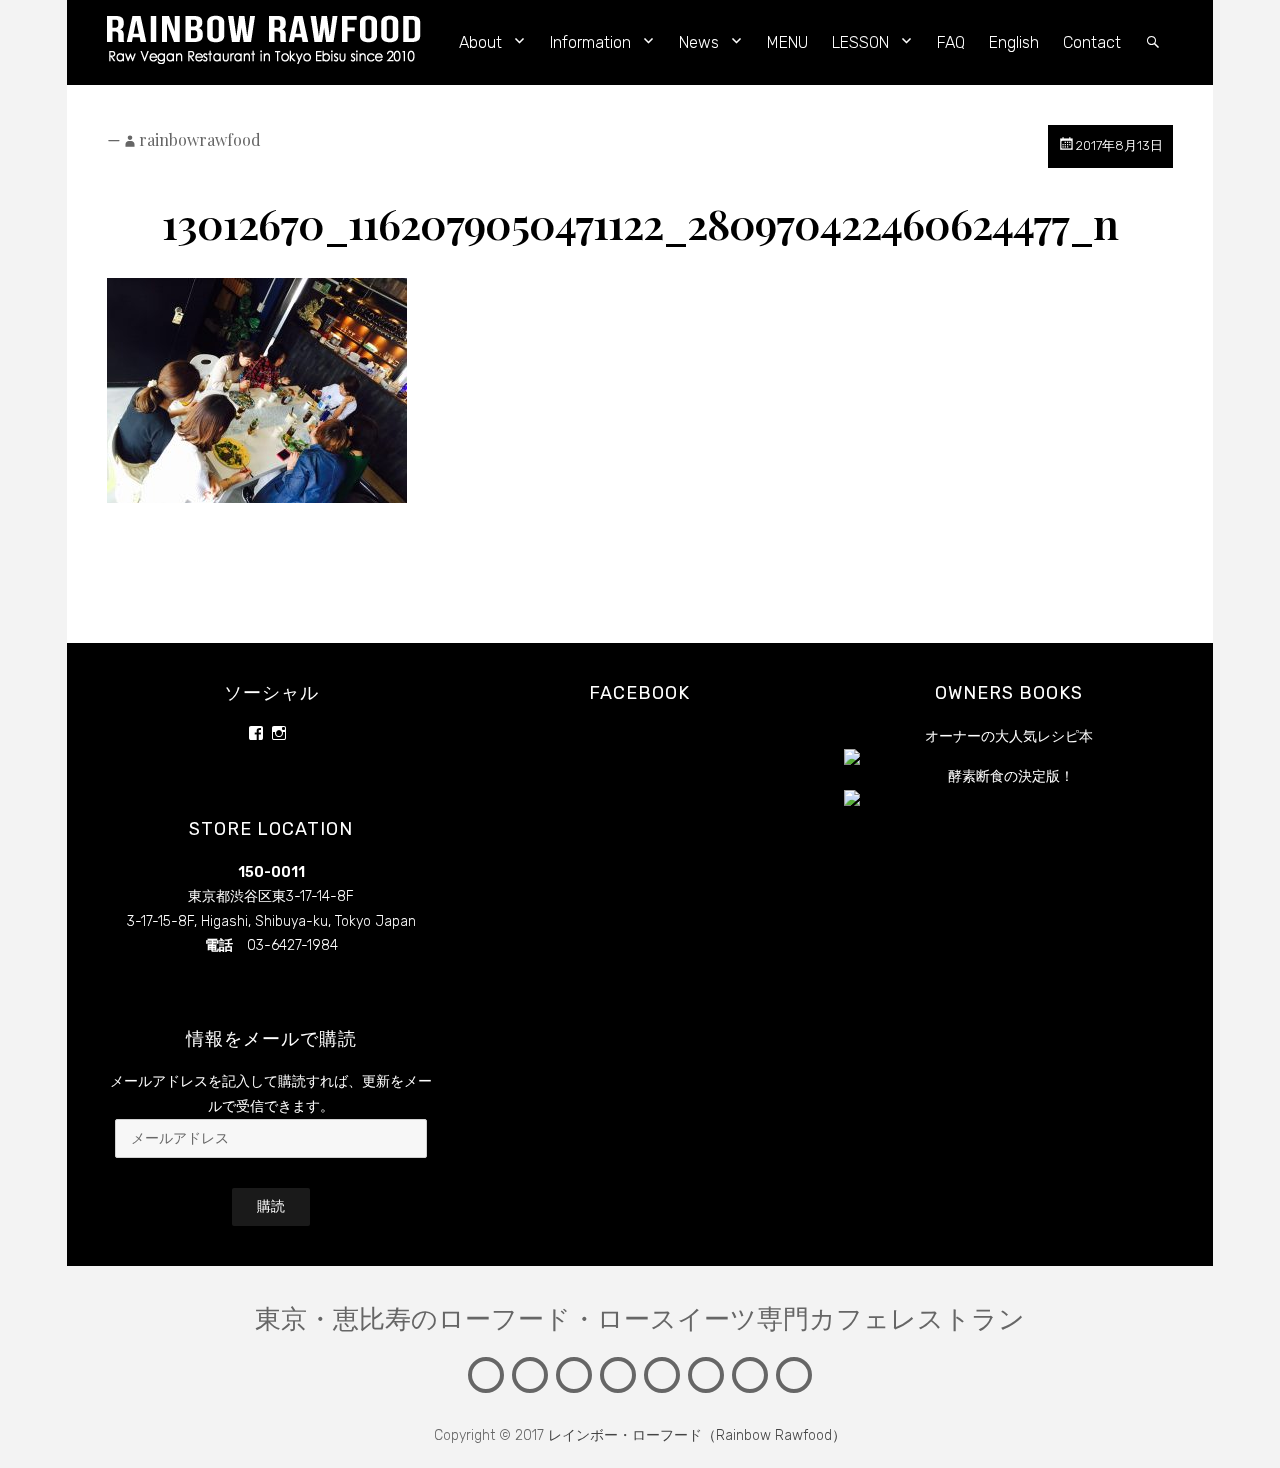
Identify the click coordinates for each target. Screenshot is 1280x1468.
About (480, 42)
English (1014, 42)
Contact (1092, 42)
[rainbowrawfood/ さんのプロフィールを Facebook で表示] (256, 733)
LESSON (860, 42)
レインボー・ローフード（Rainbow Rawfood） (697, 1435)
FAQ (951, 42)
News (699, 42)
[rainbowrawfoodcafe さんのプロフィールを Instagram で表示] (279, 733)
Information (590, 42)
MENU (787, 42)
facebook (639, 693)
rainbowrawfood (200, 139)
